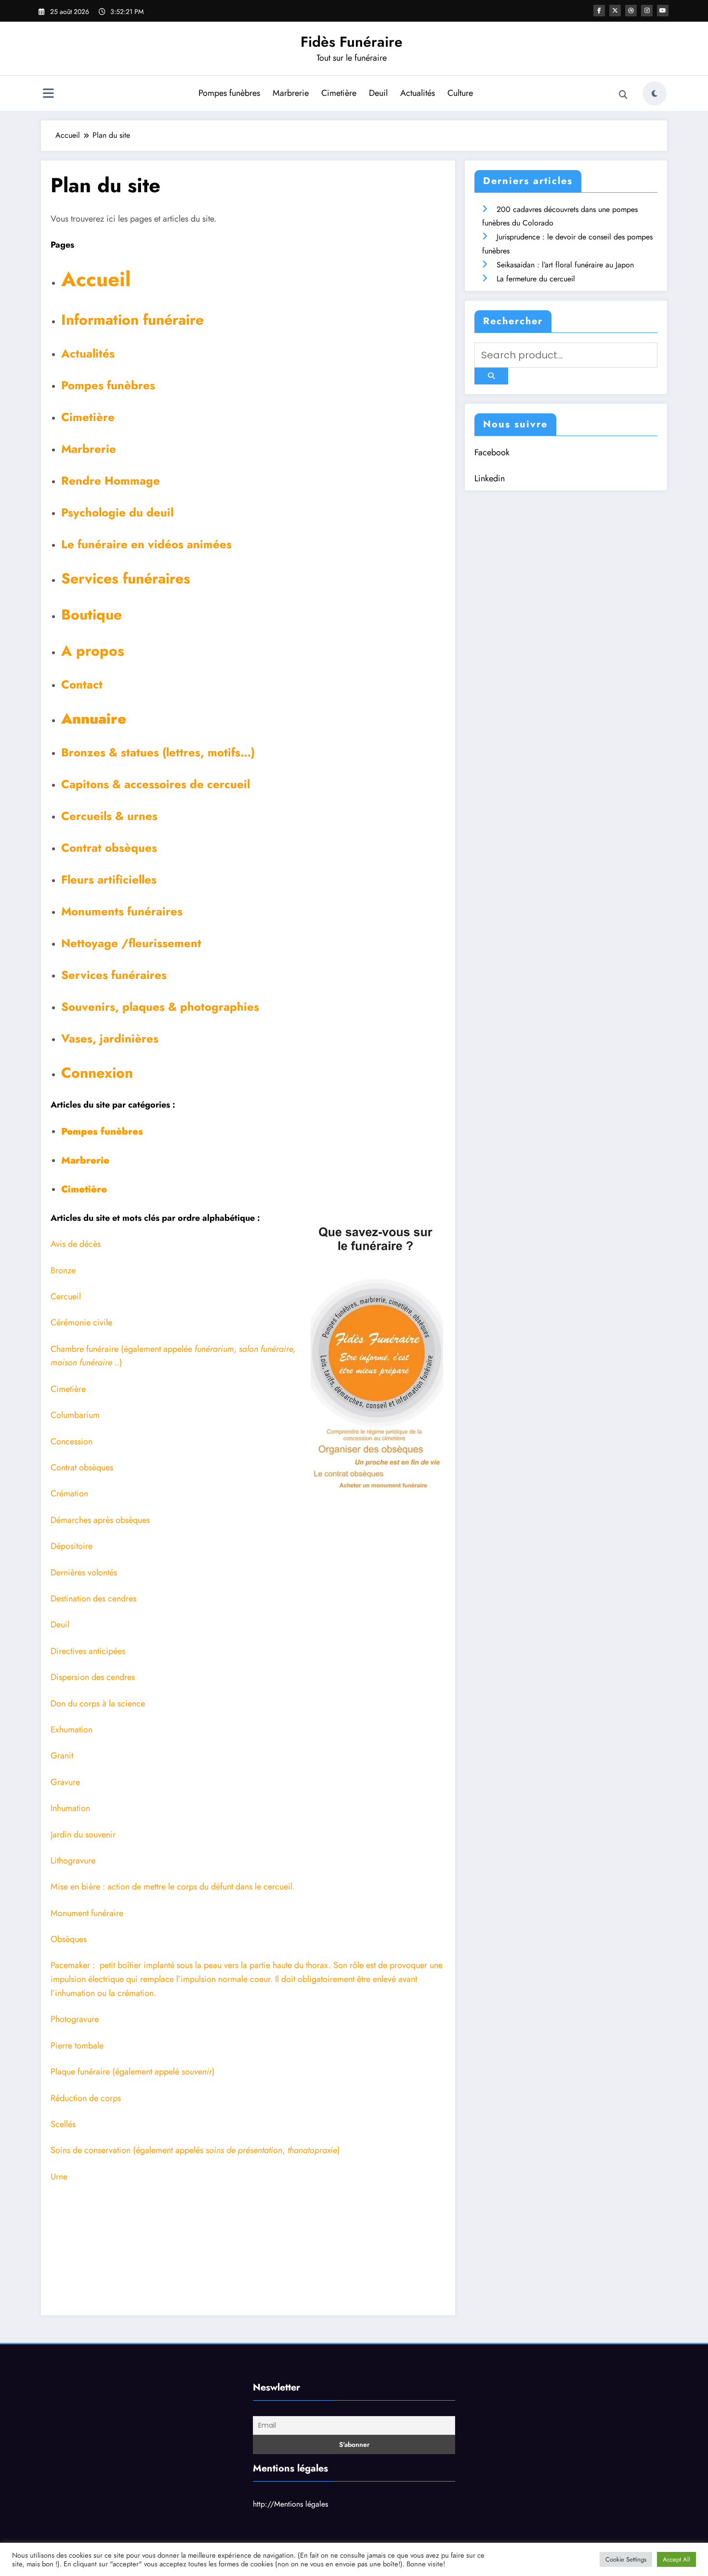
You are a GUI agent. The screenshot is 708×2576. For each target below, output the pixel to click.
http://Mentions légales (290, 2504)
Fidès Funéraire (352, 42)
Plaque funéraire (80, 2072)
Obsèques (69, 1939)
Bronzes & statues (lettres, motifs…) (158, 752)
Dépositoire (72, 1546)
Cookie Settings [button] (626, 2559)
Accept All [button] (676, 2559)
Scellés (63, 2124)
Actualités (418, 93)
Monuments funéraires (122, 911)
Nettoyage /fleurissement (131, 943)
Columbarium (75, 1415)
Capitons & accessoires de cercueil (156, 784)
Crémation (69, 1493)
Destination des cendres (93, 1598)
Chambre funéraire (85, 1349)
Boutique (92, 614)
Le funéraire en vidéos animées (146, 544)
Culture (460, 93)
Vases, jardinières (110, 1038)
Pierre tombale (77, 2046)
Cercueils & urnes (109, 816)
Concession (72, 1441)
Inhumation (70, 1808)
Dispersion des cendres (93, 1677)
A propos (93, 651)
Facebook (492, 452)
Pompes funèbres (229, 93)
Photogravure (75, 2019)
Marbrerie (291, 93)
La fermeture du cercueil (536, 279)
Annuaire (94, 719)
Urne (59, 2177)
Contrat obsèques (109, 848)
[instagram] (647, 11)
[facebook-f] (599, 11)
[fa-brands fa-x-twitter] (615, 11)
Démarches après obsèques (100, 1520)
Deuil (378, 93)
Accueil (96, 279)
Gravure (65, 1782)
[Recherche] (623, 95)
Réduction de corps (86, 2098)
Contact (82, 684)
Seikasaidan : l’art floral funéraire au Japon (565, 265)
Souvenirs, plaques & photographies (160, 1007)
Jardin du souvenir (83, 1835)
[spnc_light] (655, 93)
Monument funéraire (87, 1913)
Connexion (97, 1073)
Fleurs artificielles (109, 879)
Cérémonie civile (81, 1322)
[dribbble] (631, 11)
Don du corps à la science (98, 1704)
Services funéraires (126, 578)
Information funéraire (132, 320)
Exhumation (72, 1730)
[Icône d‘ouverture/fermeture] (48, 94)
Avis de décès (76, 1244)
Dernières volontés (84, 1572)
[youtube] (663, 11)
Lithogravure (73, 1861)
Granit (62, 1756)
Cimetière (339, 93)
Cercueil (66, 1296)
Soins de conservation (91, 2150)
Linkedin (490, 478)
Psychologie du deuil (117, 512)
